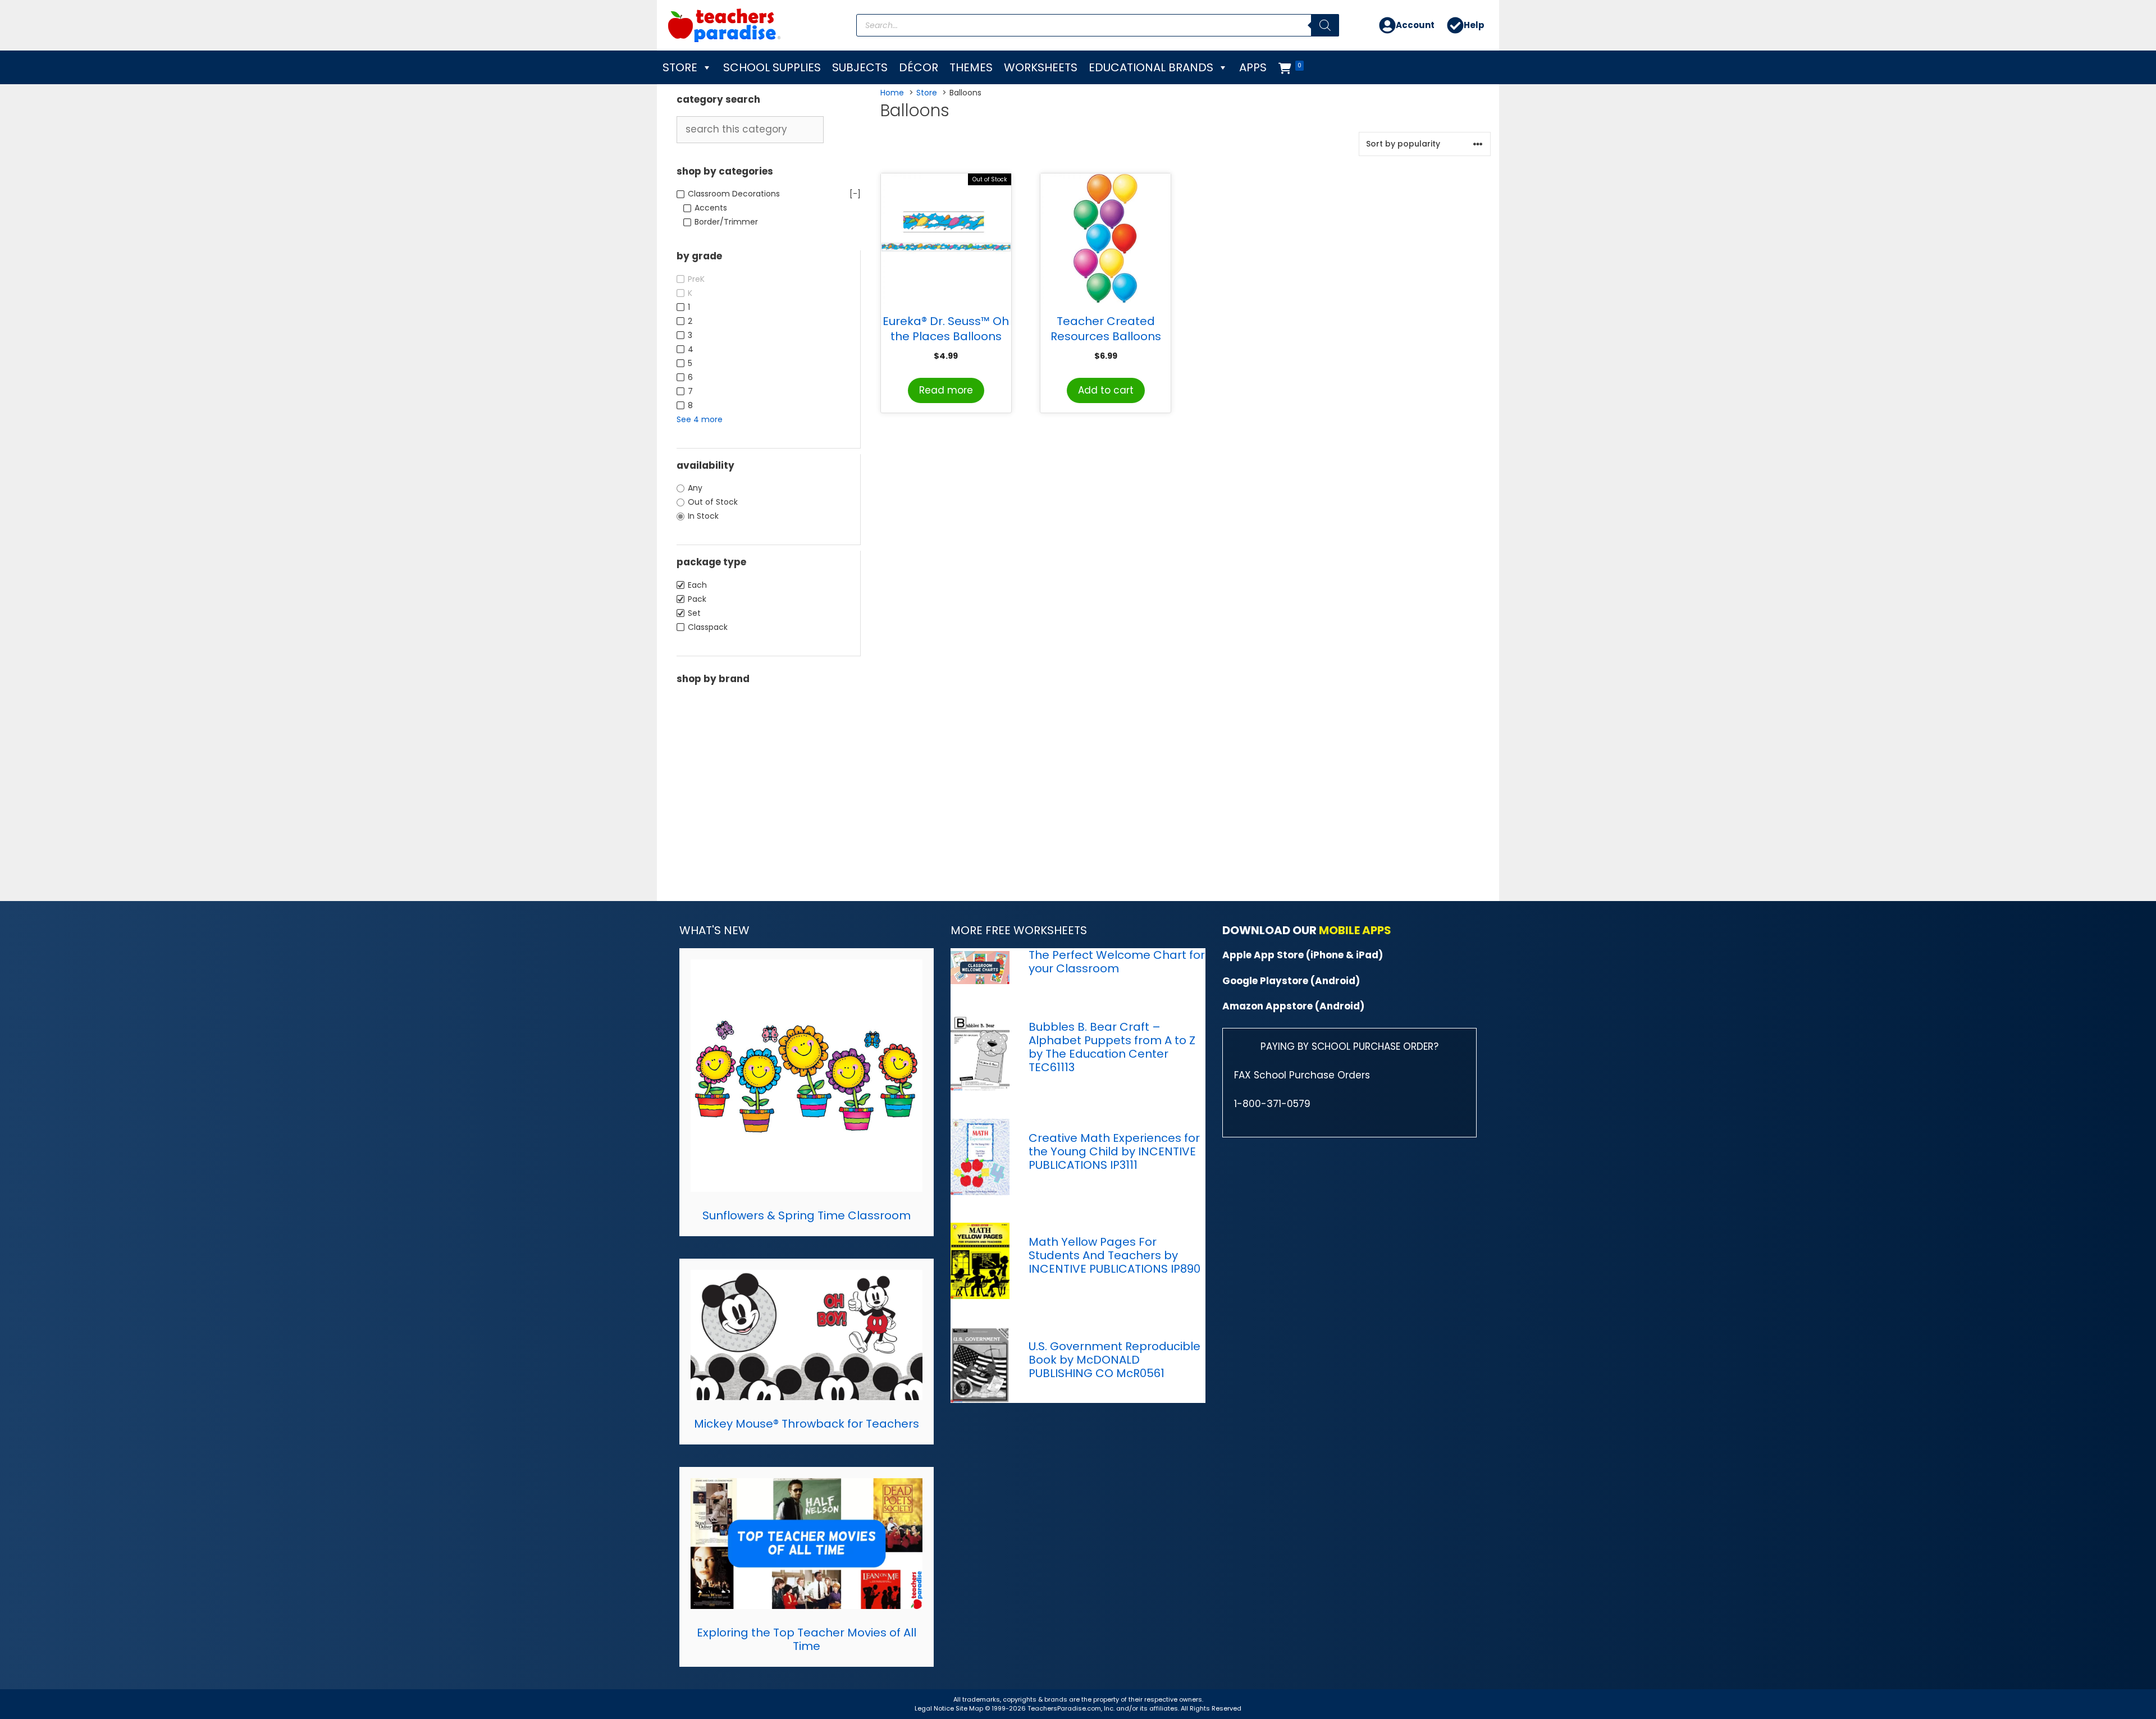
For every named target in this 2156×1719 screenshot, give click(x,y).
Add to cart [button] (1106, 390)
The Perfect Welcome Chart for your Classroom (1117, 962)
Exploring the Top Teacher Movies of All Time (807, 1639)
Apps (1253, 67)
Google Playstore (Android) (1291, 981)
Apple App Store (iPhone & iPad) (1303, 955)
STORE (680, 67)
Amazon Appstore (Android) (1293, 1006)
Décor (919, 67)
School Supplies (772, 67)
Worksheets (1041, 67)
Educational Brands (1151, 67)
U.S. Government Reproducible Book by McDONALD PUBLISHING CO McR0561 (1114, 1360)
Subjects (860, 67)
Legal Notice (934, 1708)
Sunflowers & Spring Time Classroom (807, 1215)
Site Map (970, 1708)
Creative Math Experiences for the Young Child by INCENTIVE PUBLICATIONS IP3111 (1114, 1151)
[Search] (1325, 25)
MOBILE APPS (1355, 930)
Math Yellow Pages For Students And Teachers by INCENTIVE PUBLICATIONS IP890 (1114, 1255)
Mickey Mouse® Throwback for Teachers (807, 1424)
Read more (946, 390)
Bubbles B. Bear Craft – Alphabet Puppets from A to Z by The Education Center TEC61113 (1112, 1047)
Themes (971, 67)
